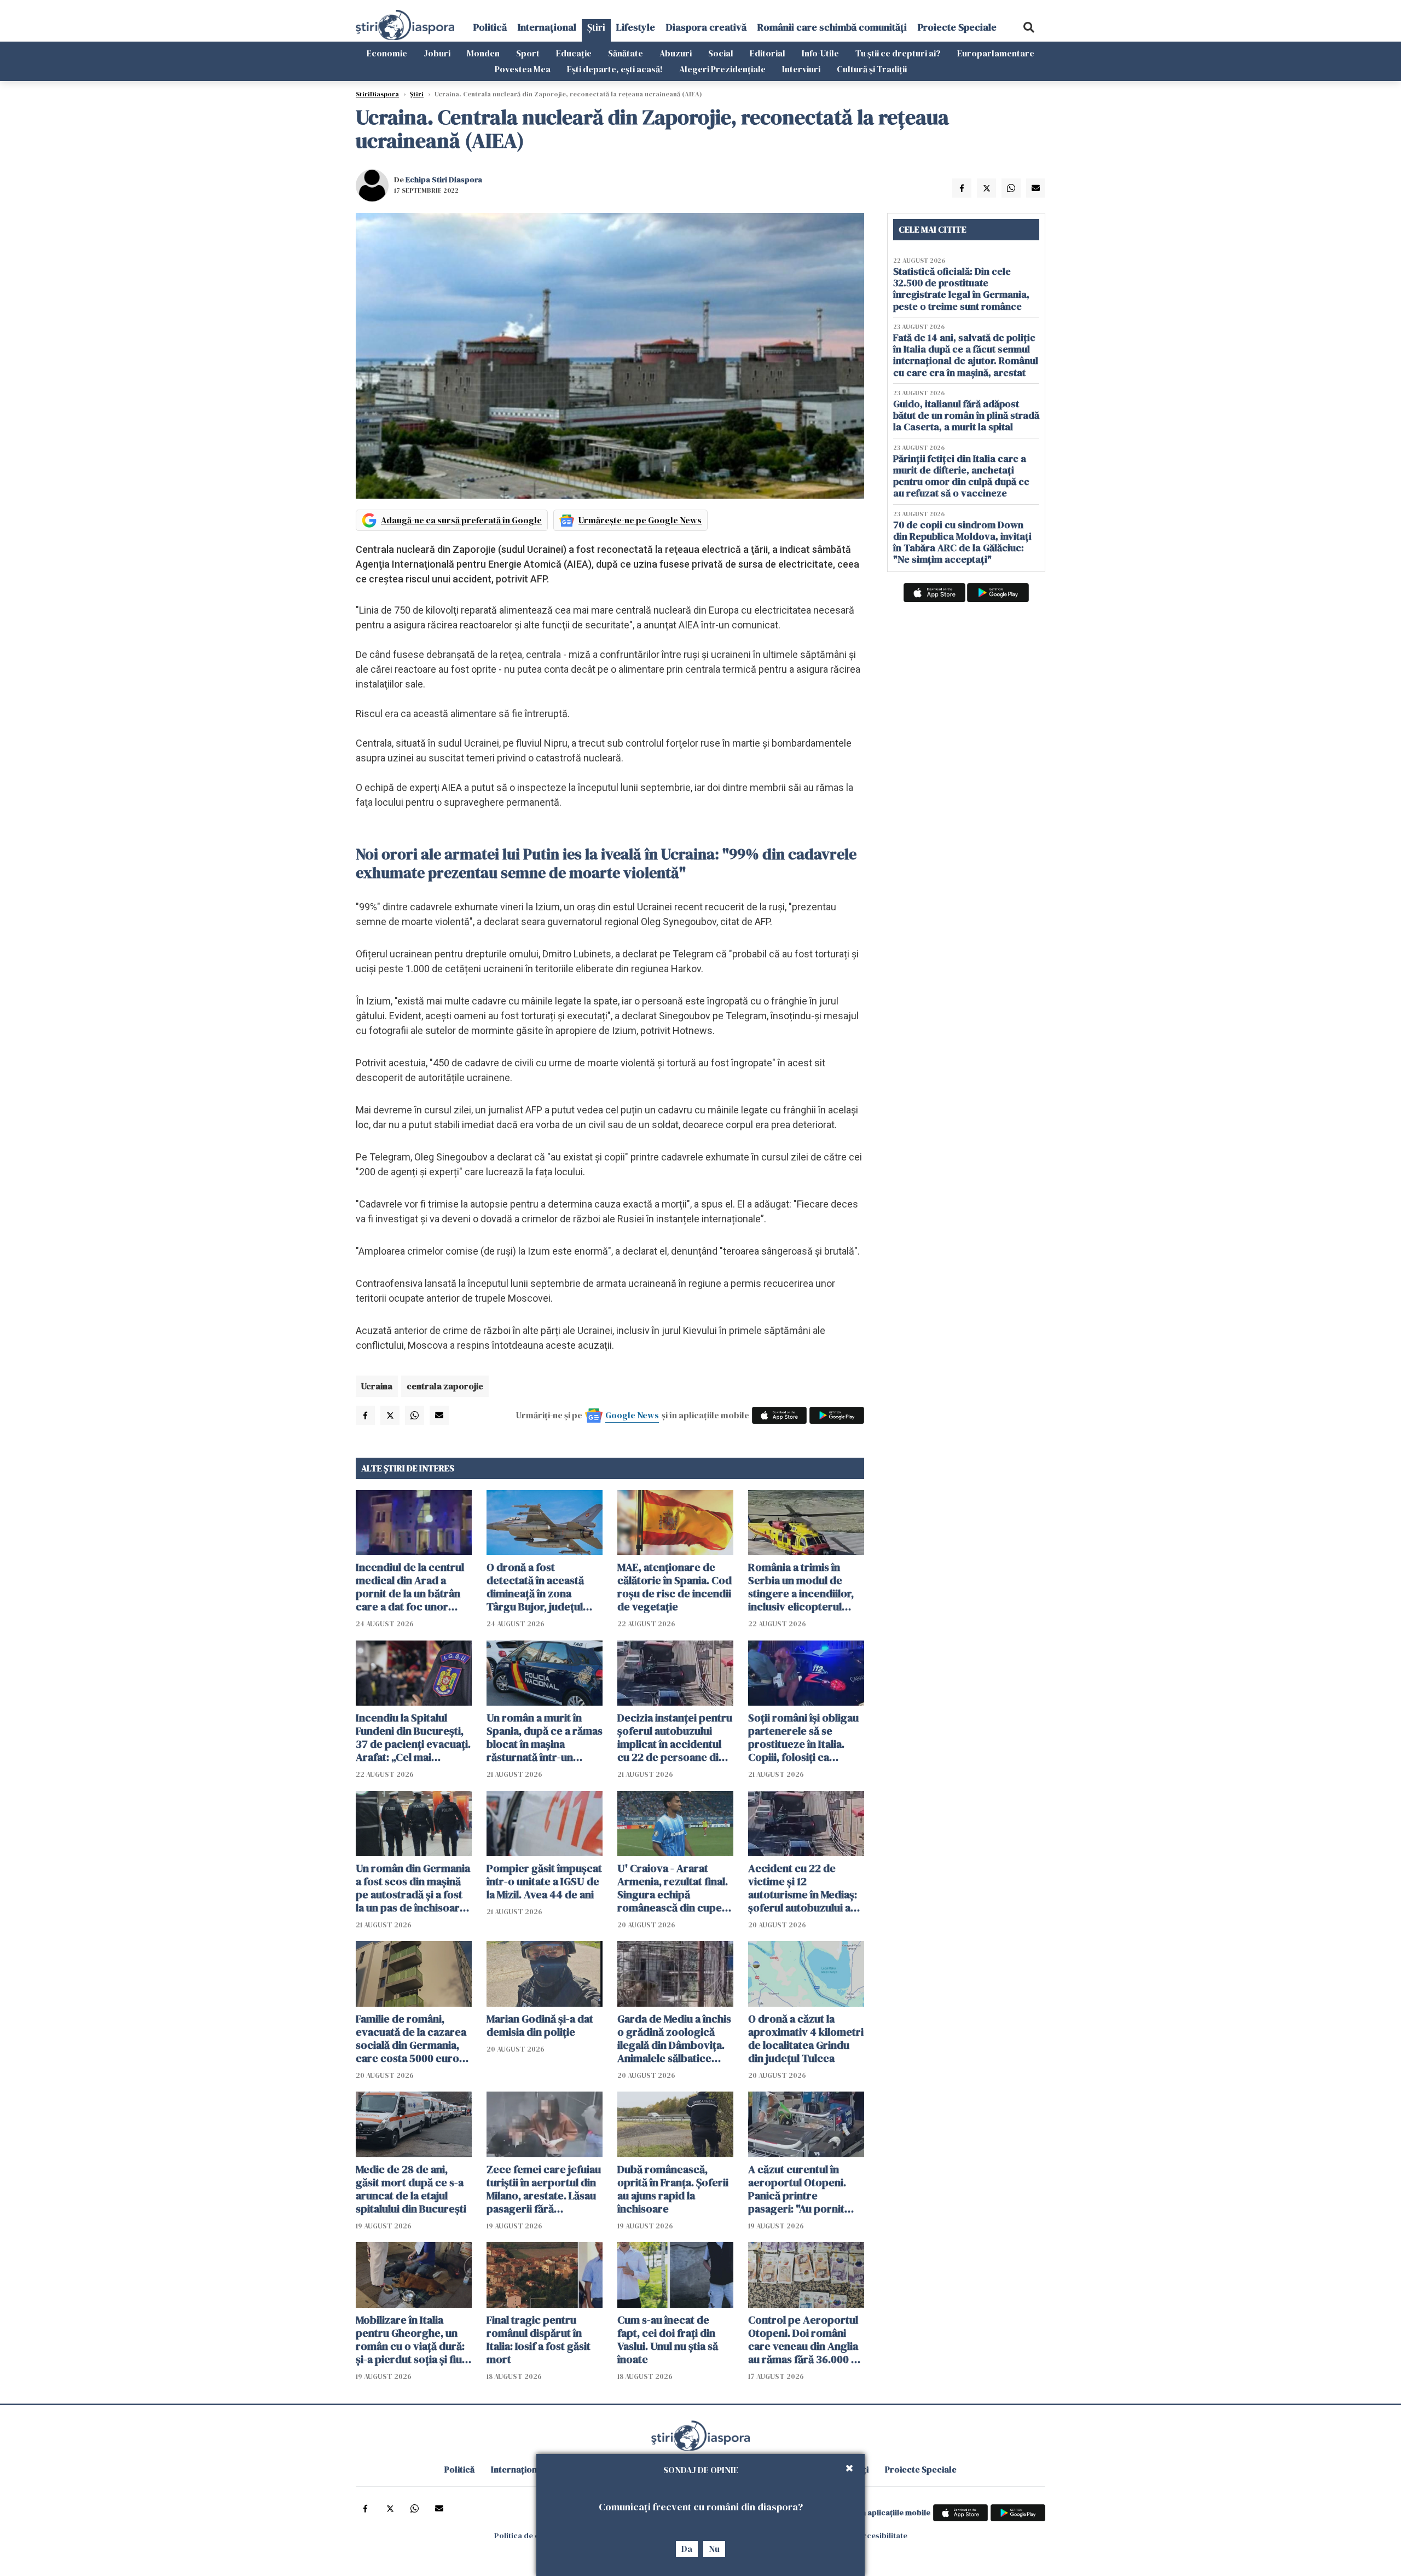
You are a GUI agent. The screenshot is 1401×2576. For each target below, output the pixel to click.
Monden (483, 53)
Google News (632, 1415)
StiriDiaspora (377, 94)
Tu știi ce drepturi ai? (898, 53)
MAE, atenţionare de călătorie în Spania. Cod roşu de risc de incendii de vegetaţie (675, 1587)
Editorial (768, 53)
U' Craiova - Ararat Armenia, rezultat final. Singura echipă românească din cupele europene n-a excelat (674, 1888)
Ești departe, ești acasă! (615, 69)
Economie (387, 53)
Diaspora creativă (706, 27)
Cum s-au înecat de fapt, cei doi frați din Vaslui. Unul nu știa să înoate (668, 2340)
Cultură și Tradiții (872, 69)
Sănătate (626, 53)
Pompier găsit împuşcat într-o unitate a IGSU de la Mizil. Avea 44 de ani (544, 1881)
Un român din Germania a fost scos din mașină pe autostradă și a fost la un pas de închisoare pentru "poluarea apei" (413, 1888)
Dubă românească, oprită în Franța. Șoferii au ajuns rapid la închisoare (673, 2189)
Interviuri (801, 69)
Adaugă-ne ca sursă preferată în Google (461, 520)
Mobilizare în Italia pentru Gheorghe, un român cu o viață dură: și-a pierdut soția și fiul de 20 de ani (410, 2340)
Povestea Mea (523, 69)
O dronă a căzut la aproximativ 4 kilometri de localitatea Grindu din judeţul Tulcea (806, 2038)
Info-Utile (820, 53)
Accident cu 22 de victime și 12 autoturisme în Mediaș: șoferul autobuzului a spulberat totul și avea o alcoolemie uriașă (806, 1888)
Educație (574, 53)
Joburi (437, 53)
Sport (528, 53)
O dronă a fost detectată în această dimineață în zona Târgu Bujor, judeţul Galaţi (535, 1587)
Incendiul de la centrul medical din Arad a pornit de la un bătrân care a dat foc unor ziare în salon (410, 1587)
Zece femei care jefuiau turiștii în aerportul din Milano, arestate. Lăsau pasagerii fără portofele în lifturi (544, 2189)
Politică (490, 27)
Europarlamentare (996, 53)
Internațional (547, 27)
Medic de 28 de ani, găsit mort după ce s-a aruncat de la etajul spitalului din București (411, 2189)
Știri (596, 27)
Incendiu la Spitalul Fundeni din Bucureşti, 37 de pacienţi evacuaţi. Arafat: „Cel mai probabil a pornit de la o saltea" (413, 1737)
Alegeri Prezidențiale (722, 69)
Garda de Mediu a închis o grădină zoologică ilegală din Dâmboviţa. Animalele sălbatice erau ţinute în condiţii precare (674, 2038)
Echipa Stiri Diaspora (444, 180)
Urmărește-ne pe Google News (640, 520)
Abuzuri (676, 53)
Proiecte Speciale (957, 27)
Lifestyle (636, 27)
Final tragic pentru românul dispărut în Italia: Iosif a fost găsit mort (539, 2340)
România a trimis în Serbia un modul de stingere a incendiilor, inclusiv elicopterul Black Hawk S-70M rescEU (801, 1587)
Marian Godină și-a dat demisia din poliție (540, 2025)
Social (721, 53)
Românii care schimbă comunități (832, 27)
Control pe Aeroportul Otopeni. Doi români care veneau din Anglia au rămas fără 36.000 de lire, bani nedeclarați (806, 2340)
